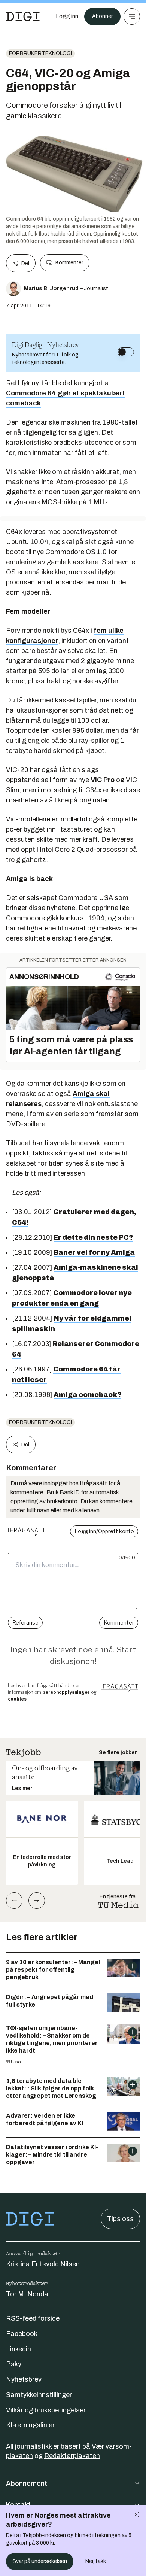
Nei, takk (96, 2561)
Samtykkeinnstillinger (39, 2395)
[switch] (126, 352)
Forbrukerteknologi (40, 53)
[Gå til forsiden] (23, 16)
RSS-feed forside (33, 2318)
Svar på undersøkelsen (40, 2561)
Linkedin (19, 2349)
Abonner (102, 16)
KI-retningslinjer (30, 2425)
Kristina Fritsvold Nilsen (43, 2264)
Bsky (14, 2364)
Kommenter (69, 263)
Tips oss (120, 2219)
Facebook (22, 2334)
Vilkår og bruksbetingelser (46, 2410)
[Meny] (132, 16)
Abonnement (27, 2484)
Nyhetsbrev (24, 2379)
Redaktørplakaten (72, 2456)
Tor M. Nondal (28, 2294)
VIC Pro (103, 780)
